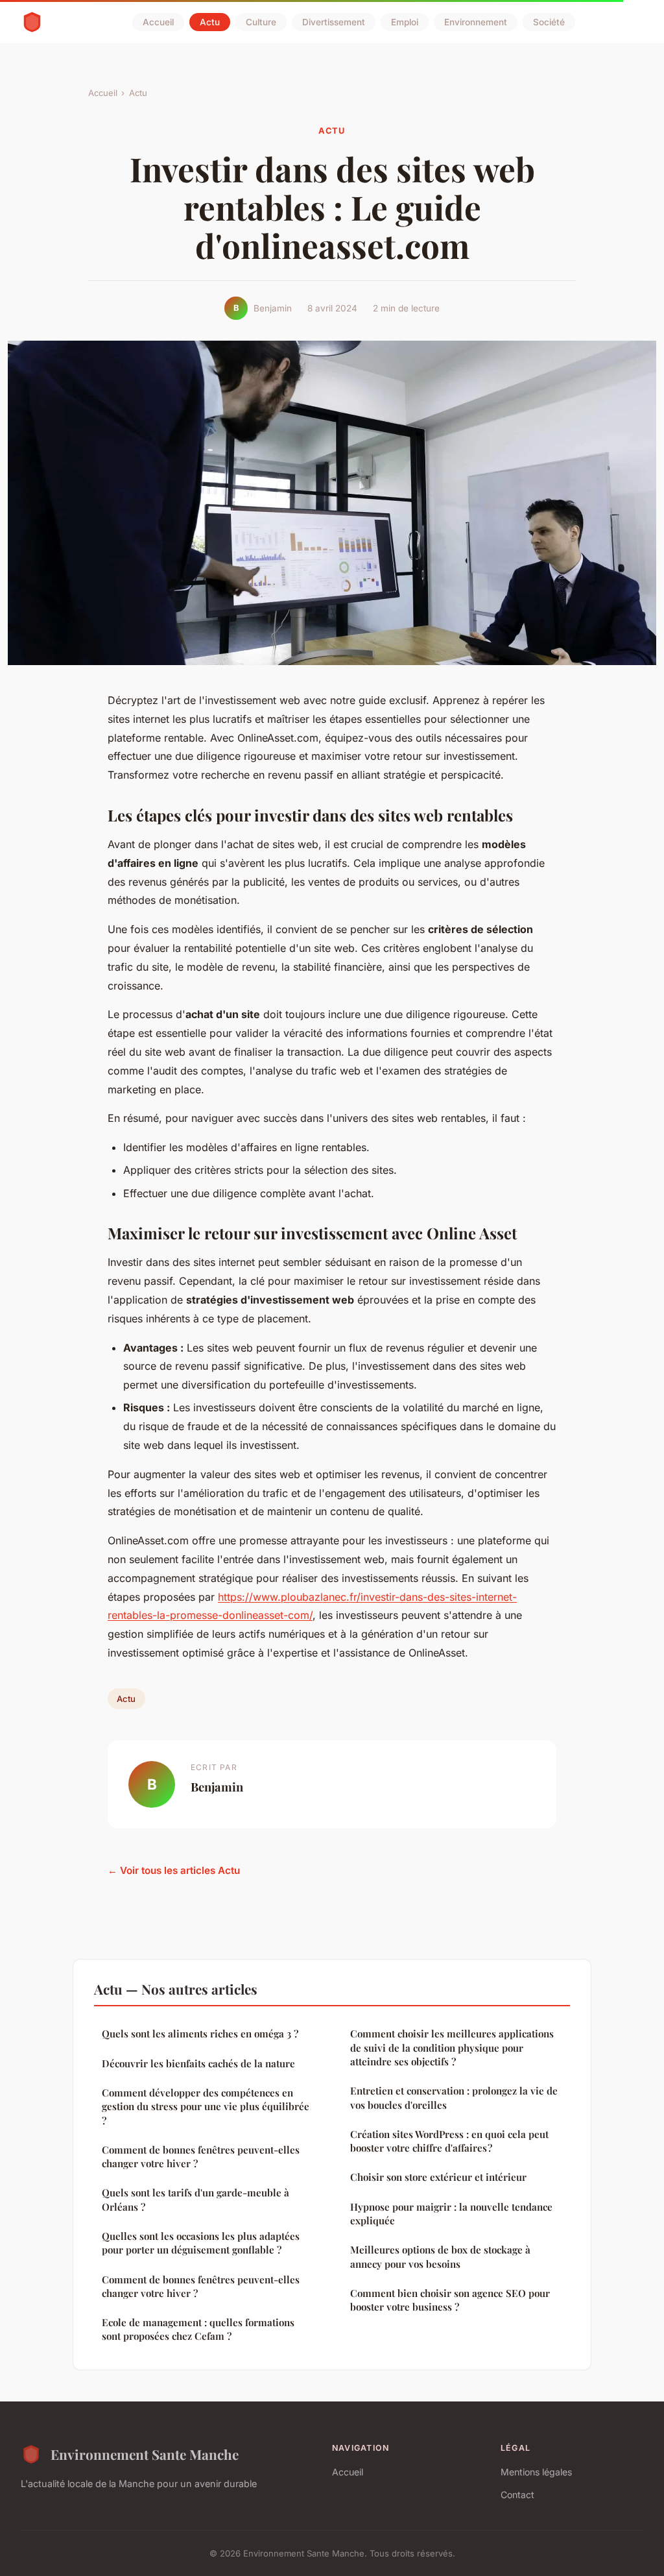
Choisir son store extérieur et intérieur (438, 2177)
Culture (261, 22)
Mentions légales (536, 2472)
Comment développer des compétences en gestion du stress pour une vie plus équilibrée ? (206, 2107)
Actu (210, 22)
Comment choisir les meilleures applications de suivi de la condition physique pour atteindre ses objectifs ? (452, 2047)
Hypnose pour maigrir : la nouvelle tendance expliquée (451, 2214)
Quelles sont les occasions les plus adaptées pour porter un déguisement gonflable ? (201, 2243)
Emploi (405, 22)
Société (549, 22)
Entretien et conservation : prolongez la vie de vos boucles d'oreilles (454, 2097)
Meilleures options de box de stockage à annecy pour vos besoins (440, 2256)
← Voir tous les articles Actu (174, 1870)
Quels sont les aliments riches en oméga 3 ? (200, 2034)
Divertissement (334, 22)
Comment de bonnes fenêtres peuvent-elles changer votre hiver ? (201, 2157)
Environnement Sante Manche (145, 2454)
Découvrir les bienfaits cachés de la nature (198, 2063)
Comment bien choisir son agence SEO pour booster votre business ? (450, 2300)
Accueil (158, 22)
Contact (517, 2495)
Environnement (476, 22)
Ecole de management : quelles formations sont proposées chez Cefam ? (198, 2329)
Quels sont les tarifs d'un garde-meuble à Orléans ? (196, 2199)
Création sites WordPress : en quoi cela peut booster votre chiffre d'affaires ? (449, 2141)
